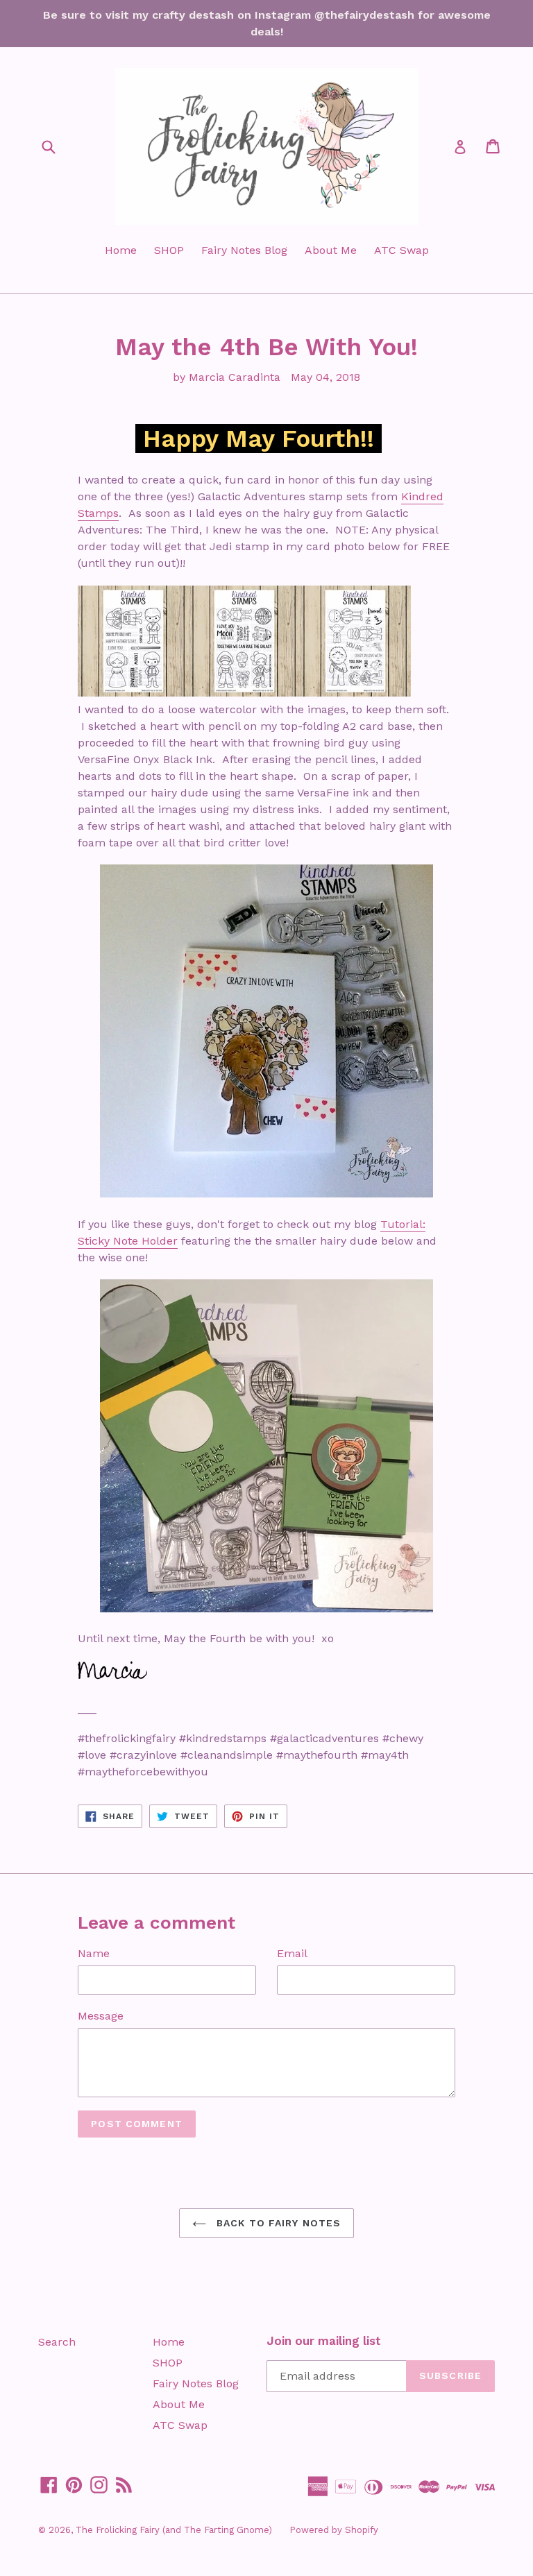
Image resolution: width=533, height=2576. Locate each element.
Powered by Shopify (334, 2530)
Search (57, 2342)
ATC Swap (401, 250)
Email (292, 1953)
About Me (331, 250)
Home (121, 250)
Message (101, 2016)
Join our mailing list (324, 2341)
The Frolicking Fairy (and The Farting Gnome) (174, 2530)
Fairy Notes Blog (244, 250)
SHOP (169, 250)
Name (94, 1953)
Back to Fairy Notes (277, 2223)
